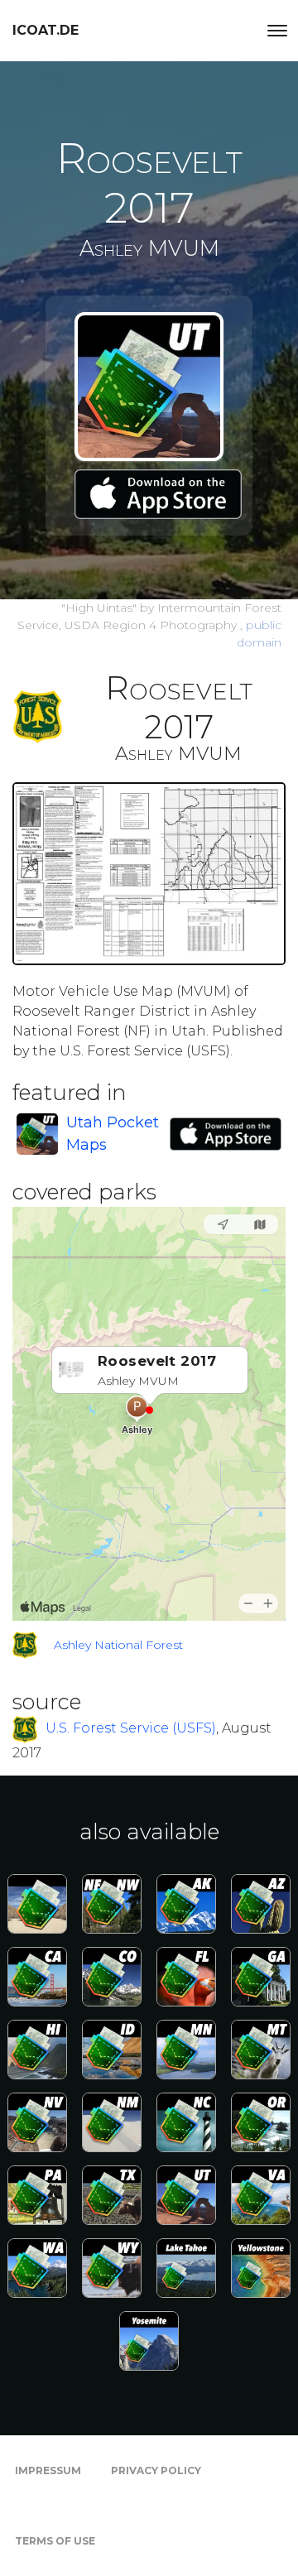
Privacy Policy (156, 2470)
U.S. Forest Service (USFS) (131, 1729)
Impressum (48, 2470)
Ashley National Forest (118, 1645)
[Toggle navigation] (277, 31)
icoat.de (46, 30)
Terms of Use (55, 2541)
